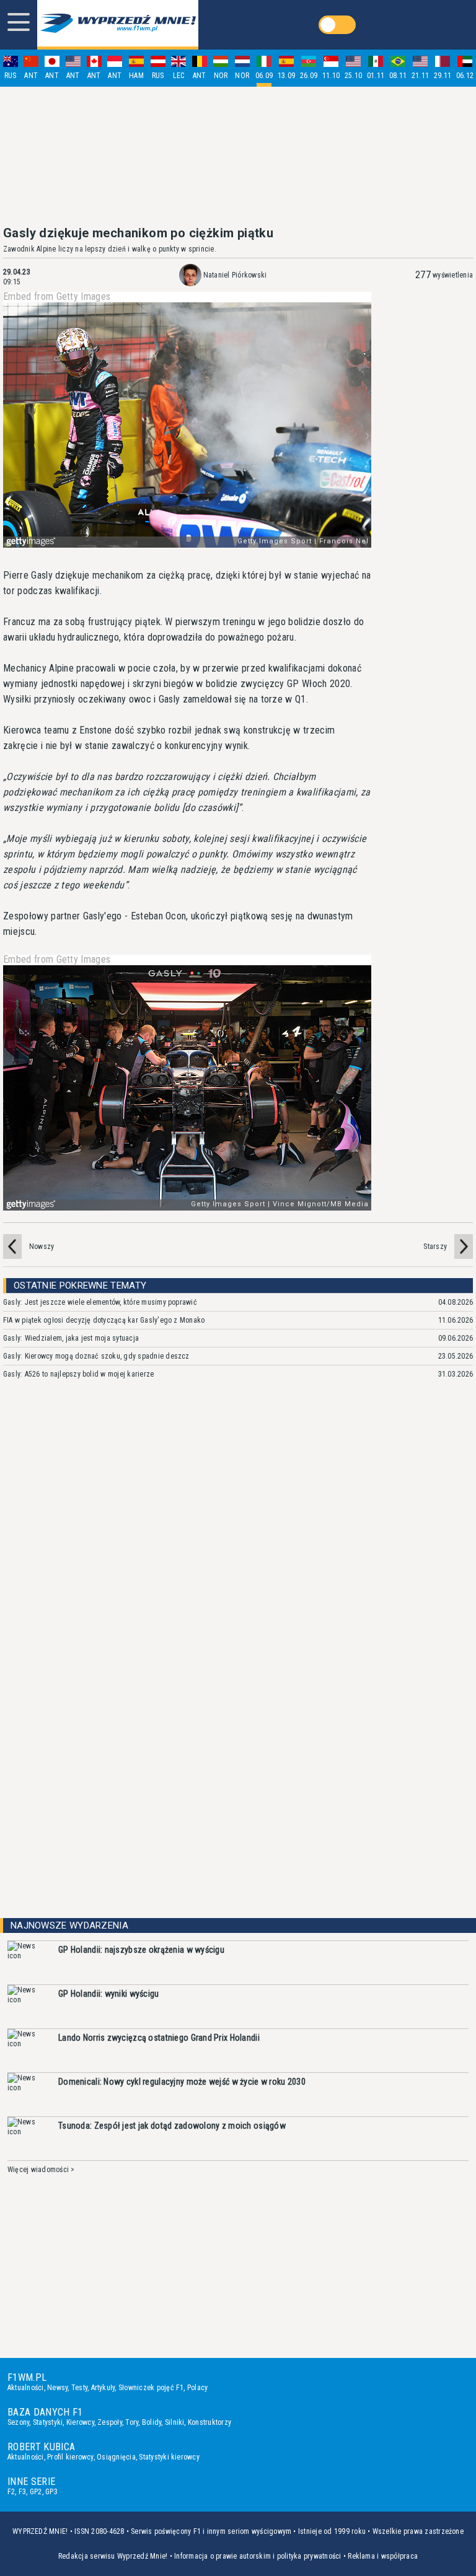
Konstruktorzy (209, 2422)
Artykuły (103, 2388)
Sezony (18, 2422)
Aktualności (26, 2388)
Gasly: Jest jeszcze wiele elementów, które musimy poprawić (100, 1302)
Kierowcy (80, 2422)
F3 (22, 2492)
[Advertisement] (238, 156)
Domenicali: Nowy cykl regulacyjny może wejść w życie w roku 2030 (182, 2082)
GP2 (36, 2492)
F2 (11, 2492)
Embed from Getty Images (57, 297)
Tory (132, 2422)
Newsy (57, 2388)
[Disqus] (238, 1574)
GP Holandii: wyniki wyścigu (109, 1994)
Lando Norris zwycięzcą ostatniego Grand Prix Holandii (159, 2038)
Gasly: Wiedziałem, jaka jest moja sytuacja (71, 1338)
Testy (79, 2388)
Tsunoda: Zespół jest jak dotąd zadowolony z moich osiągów (172, 2126)
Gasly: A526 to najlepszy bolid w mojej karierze (78, 1374)
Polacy (197, 2388)
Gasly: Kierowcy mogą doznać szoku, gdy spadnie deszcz (96, 1356)
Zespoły (110, 2422)
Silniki (175, 2422)
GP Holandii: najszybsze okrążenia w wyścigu (141, 1950)
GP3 (51, 2492)
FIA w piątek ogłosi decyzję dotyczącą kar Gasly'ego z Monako (104, 1320)
